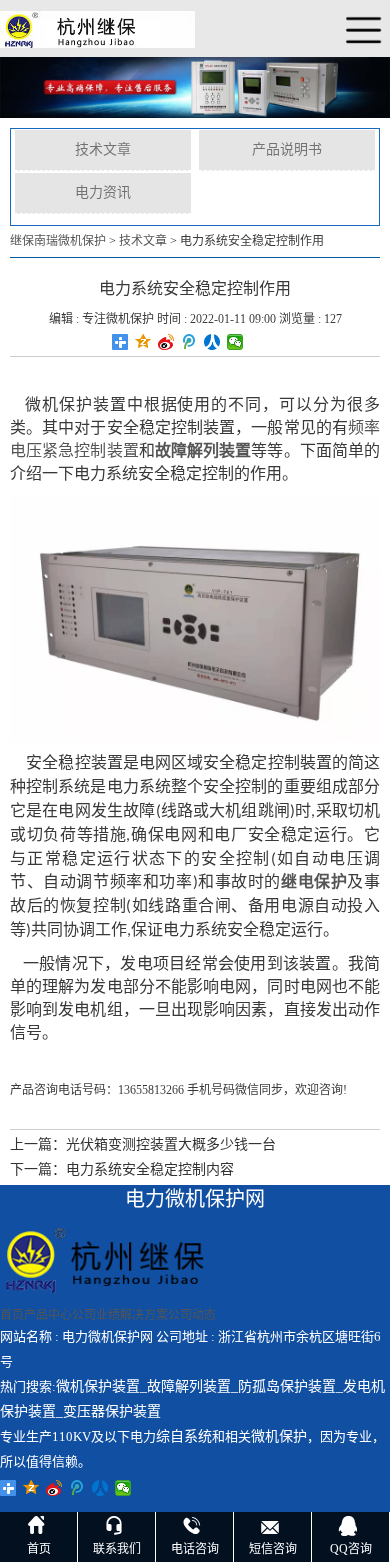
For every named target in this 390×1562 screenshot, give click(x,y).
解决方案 (144, 1315)
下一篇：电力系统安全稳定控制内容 (122, 1169)
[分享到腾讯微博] (189, 342)
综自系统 (184, 1436)
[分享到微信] (235, 342)
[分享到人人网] (212, 342)
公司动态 (192, 1315)
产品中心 (48, 1315)
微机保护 (279, 1436)
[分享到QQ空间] (143, 342)
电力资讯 (103, 192)
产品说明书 (287, 149)
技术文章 (103, 149)
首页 (12, 1315)
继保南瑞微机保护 (58, 241)
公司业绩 (96, 1315)
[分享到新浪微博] (166, 342)
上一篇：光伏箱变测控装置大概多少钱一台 (143, 1144)
